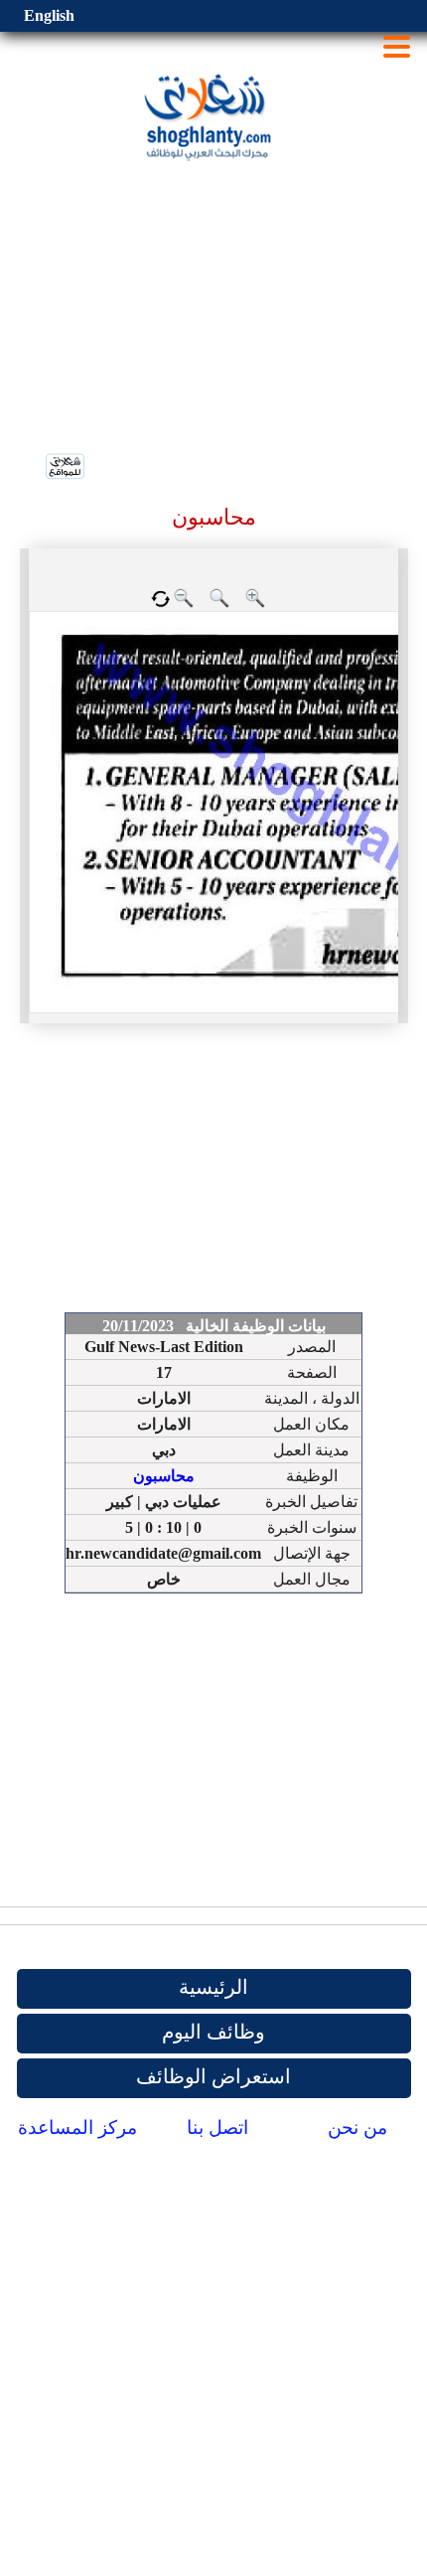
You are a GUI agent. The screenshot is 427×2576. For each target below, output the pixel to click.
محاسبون (164, 1476)
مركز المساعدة (77, 2127)
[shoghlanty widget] (66, 468)
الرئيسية (213, 1987)
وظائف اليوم (213, 2032)
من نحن (357, 2127)
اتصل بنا (217, 2127)
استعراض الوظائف (213, 2076)
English (49, 15)
